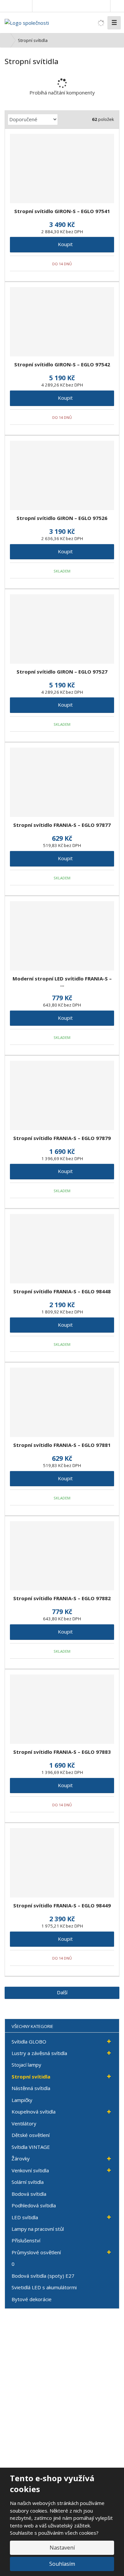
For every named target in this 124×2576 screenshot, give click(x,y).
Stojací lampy (26, 2065)
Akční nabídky (24, 2357)
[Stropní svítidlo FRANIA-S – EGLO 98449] (62, 1863)
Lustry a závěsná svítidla (39, 2053)
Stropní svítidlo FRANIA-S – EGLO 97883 (62, 1752)
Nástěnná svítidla (31, 2088)
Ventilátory (24, 2123)
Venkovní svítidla (30, 2170)
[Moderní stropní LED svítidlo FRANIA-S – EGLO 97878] (62, 936)
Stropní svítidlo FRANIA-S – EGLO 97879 (62, 1138)
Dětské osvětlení (31, 2135)
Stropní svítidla (31, 2077)
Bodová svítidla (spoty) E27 (43, 2276)
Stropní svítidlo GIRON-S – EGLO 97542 (62, 364)
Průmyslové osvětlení (36, 2252)
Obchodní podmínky (30, 2402)
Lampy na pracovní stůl (38, 2229)
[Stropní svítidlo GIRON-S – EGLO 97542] (62, 322)
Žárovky (21, 2158)
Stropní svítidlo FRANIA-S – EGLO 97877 (62, 825)
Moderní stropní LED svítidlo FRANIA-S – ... (62, 981)
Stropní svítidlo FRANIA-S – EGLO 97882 (62, 1598)
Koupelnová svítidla (34, 2112)
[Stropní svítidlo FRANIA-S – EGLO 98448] (62, 1249)
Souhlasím (62, 2564)
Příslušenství (26, 2240)
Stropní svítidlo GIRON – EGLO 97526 (62, 518)
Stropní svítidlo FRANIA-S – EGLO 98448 (62, 1291)
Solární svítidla (28, 2182)
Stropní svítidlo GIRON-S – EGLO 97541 (62, 211)
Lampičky (22, 2100)
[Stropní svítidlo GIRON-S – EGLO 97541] (62, 168)
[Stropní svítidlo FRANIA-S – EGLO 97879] (62, 1095)
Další (62, 1992)
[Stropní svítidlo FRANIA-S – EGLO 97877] (62, 782)
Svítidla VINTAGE (31, 2147)
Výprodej (19, 2375)
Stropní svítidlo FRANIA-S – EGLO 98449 (62, 1905)
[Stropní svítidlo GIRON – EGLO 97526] (62, 475)
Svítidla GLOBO (29, 2042)
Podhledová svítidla (34, 2205)
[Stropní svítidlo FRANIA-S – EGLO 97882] (62, 1556)
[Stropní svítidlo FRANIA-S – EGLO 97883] (62, 1709)
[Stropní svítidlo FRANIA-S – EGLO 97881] (62, 1402)
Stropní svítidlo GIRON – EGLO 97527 (62, 672)
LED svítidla (25, 2217)
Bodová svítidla (29, 2194)
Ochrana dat (23, 2421)
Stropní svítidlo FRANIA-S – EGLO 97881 (62, 1445)
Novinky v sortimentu (31, 2366)
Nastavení (62, 2548)
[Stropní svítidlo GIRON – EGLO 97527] (62, 629)
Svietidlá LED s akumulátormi (44, 2287)
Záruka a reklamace (30, 2411)
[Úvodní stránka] (27, 22)
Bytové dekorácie (32, 2299)
